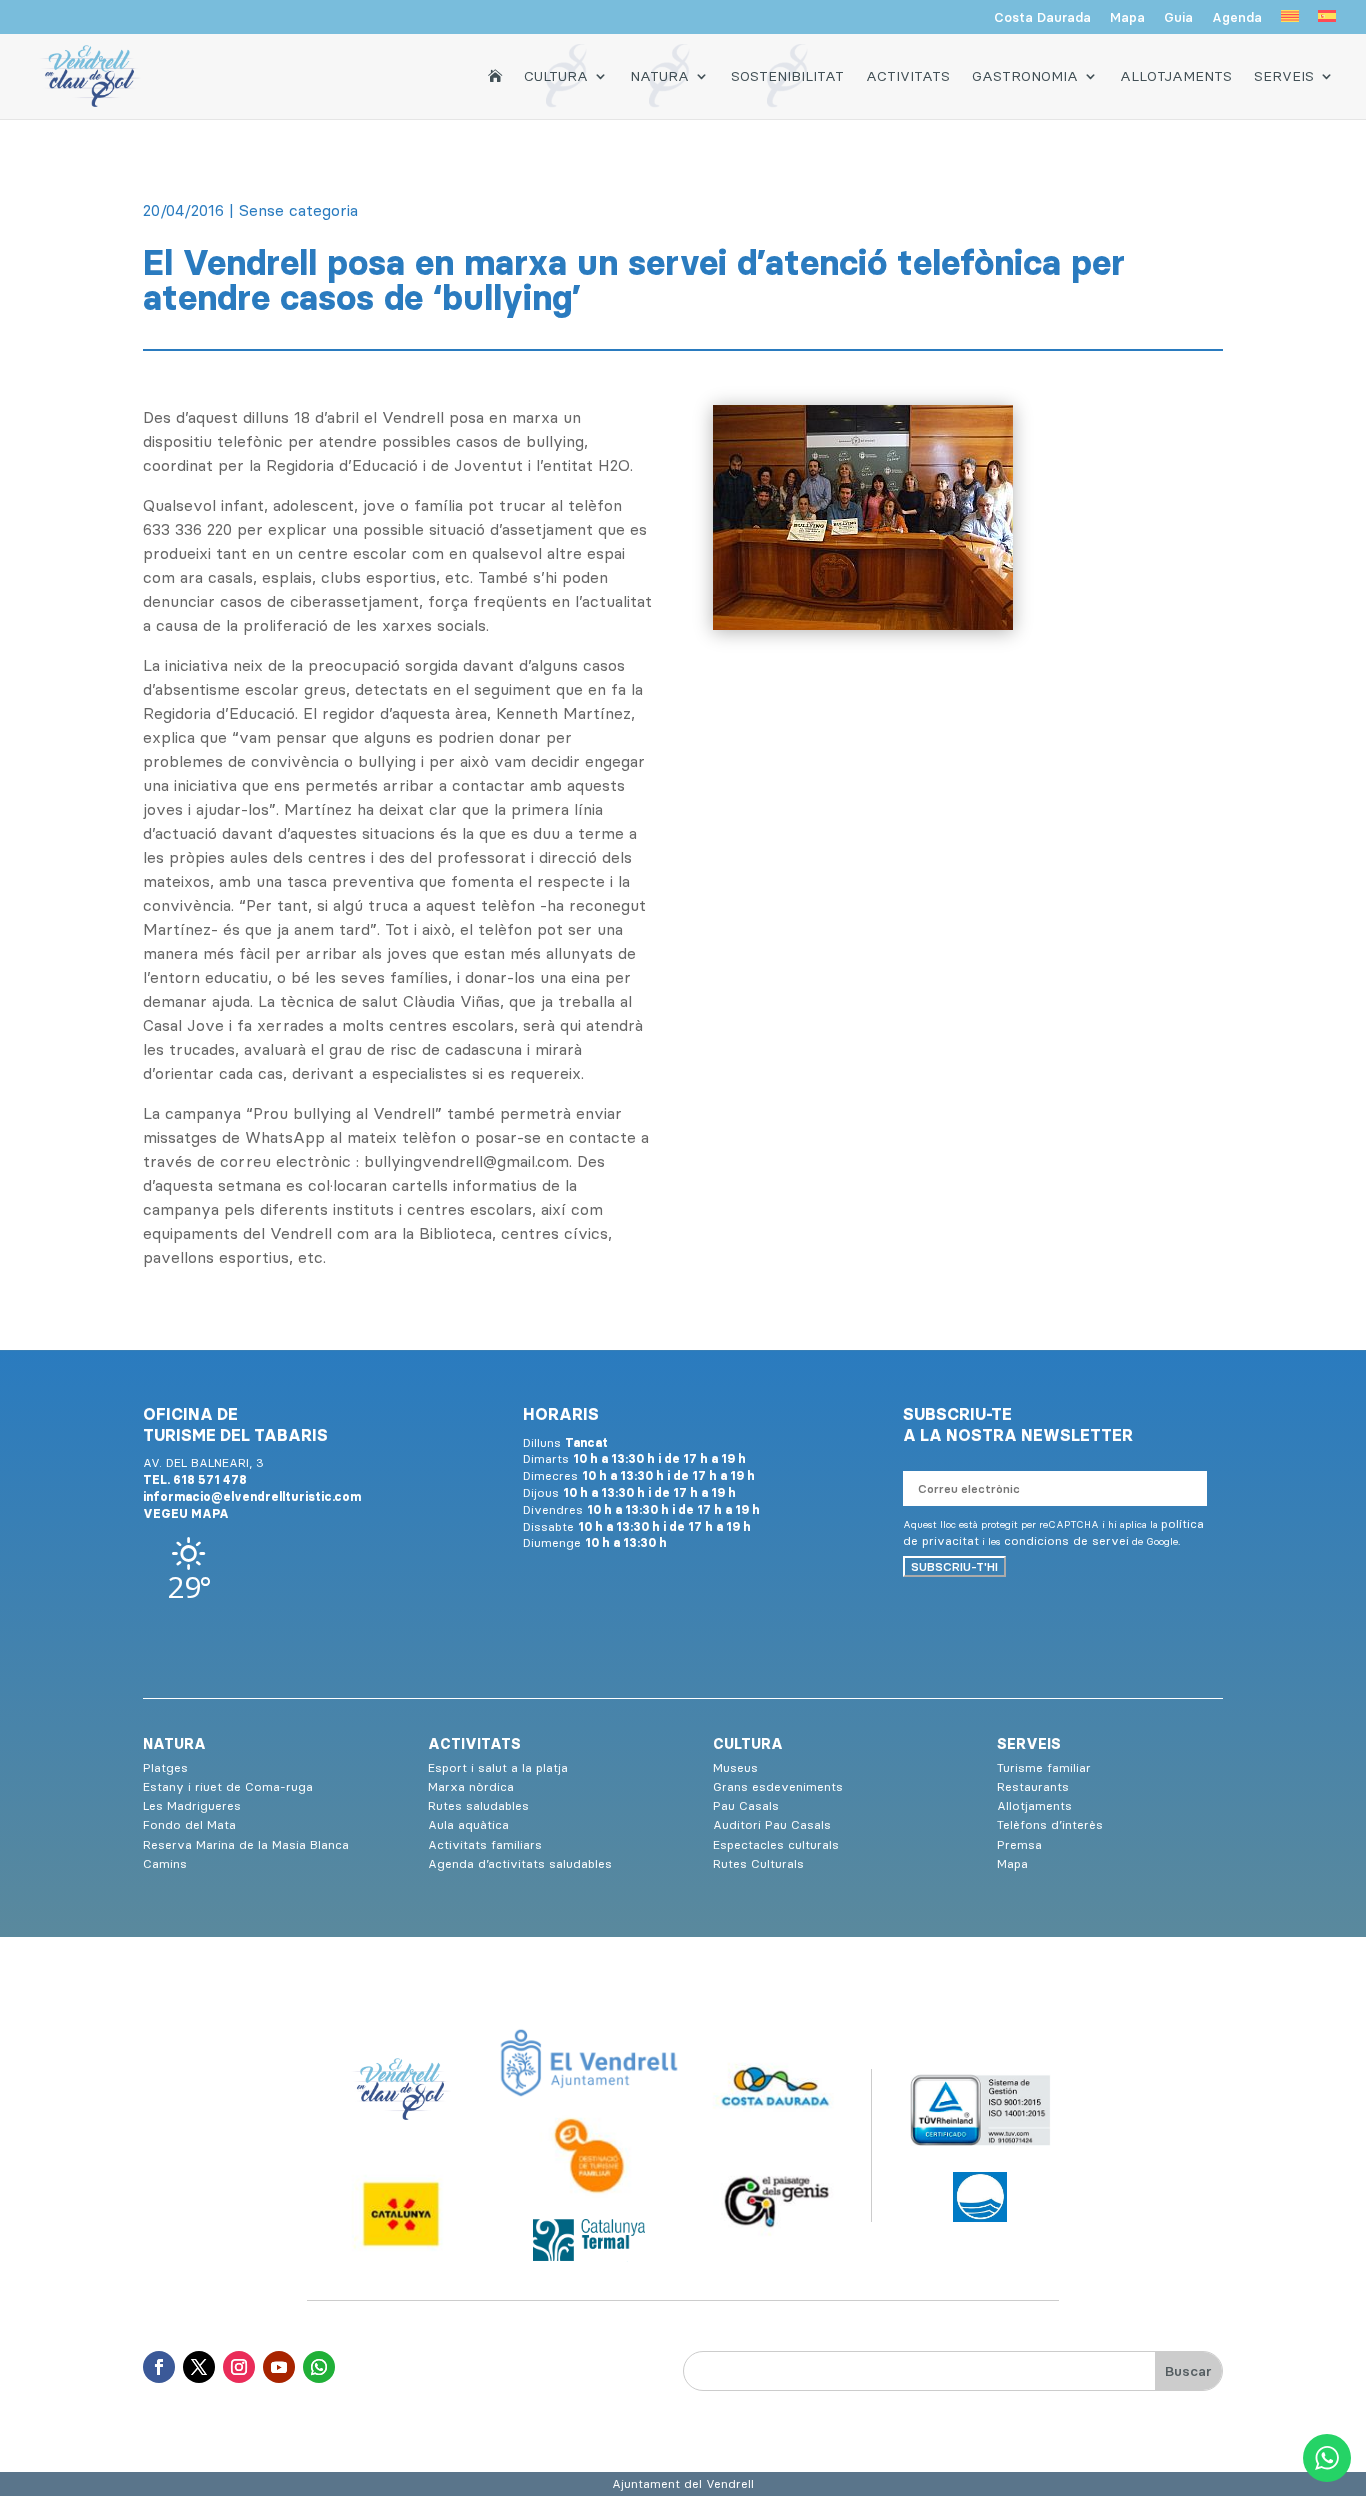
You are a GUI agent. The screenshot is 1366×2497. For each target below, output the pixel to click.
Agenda (1237, 18)
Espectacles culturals (776, 1844)
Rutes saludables (478, 1805)
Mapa (1127, 18)
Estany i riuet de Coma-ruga (228, 1786)
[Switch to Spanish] (1327, 22)
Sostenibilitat (787, 76)
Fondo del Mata (189, 1824)
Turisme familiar (1044, 1767)
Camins (165, 1863)
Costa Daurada (1042, 18)
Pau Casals (746, 1805)
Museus (735, 1767)
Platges (165, 1767)
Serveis (1284, 76)
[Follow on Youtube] (279, 2367)
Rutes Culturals (758, 1863)
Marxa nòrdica (471, 1786)
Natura (659, 76)
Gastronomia (1025, 76)
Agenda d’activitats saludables (520, 1863)
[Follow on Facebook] (159, 2367)
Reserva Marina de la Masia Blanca (246, 1844)
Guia (1178, 18)
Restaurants (1033, 1786)
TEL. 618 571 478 (195, 1479)
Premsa (1019, 1844)
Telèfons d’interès (1050, 1824)
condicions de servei (1066, 1540)
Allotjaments (1176, 76)
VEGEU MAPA (186, 1513)
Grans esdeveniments (778, 1786)
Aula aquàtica (468, 1824)
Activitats (908, 76)
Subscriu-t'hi (954, 1566)
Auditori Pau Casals (772, 1824)
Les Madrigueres (192, 1805)
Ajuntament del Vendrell (683, 2483)
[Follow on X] (199, 2367)
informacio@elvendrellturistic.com (252, 1496)
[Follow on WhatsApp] (319, 2367)
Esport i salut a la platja (498, 1767)
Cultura (556, 76)
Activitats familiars (485, 1844)
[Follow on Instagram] (239, 2367)
